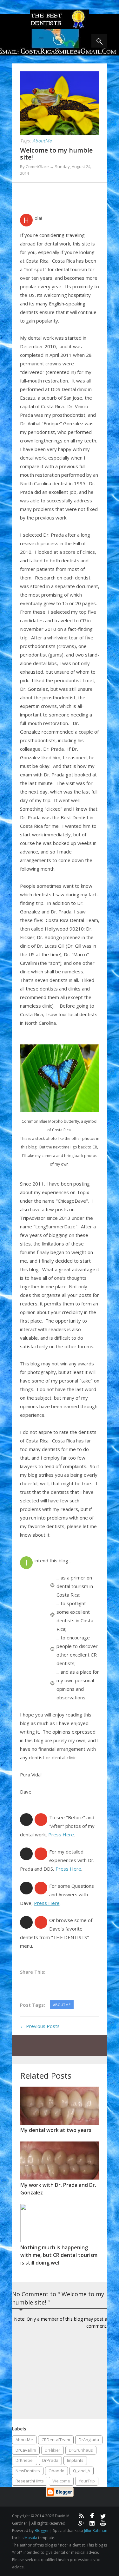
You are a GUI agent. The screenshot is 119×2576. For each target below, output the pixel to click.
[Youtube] (103, 2523)
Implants (75, 2460)
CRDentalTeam (56, 2440)
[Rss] (81, 2516)
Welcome (61, 2481)
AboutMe (24, 2440)
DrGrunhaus (81, 2450)
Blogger (42, 2530)
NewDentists (28, 2471)
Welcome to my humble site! (56, 154)
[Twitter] (103, 2516)
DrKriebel (25, 2460)
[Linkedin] (92, 2523)
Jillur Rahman (96, 2530)
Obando (56, 2471)
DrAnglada (89, 2440)
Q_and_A (82, 2471)
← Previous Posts (40, 2026)
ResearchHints (30, 2481)
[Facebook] (92, 2516)
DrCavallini (26, 2450)
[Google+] (81, 2523)
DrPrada (50, 2460)
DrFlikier (53, 2450)
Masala (31, 2538)
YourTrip (87, 2481)
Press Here (61, 1834)
